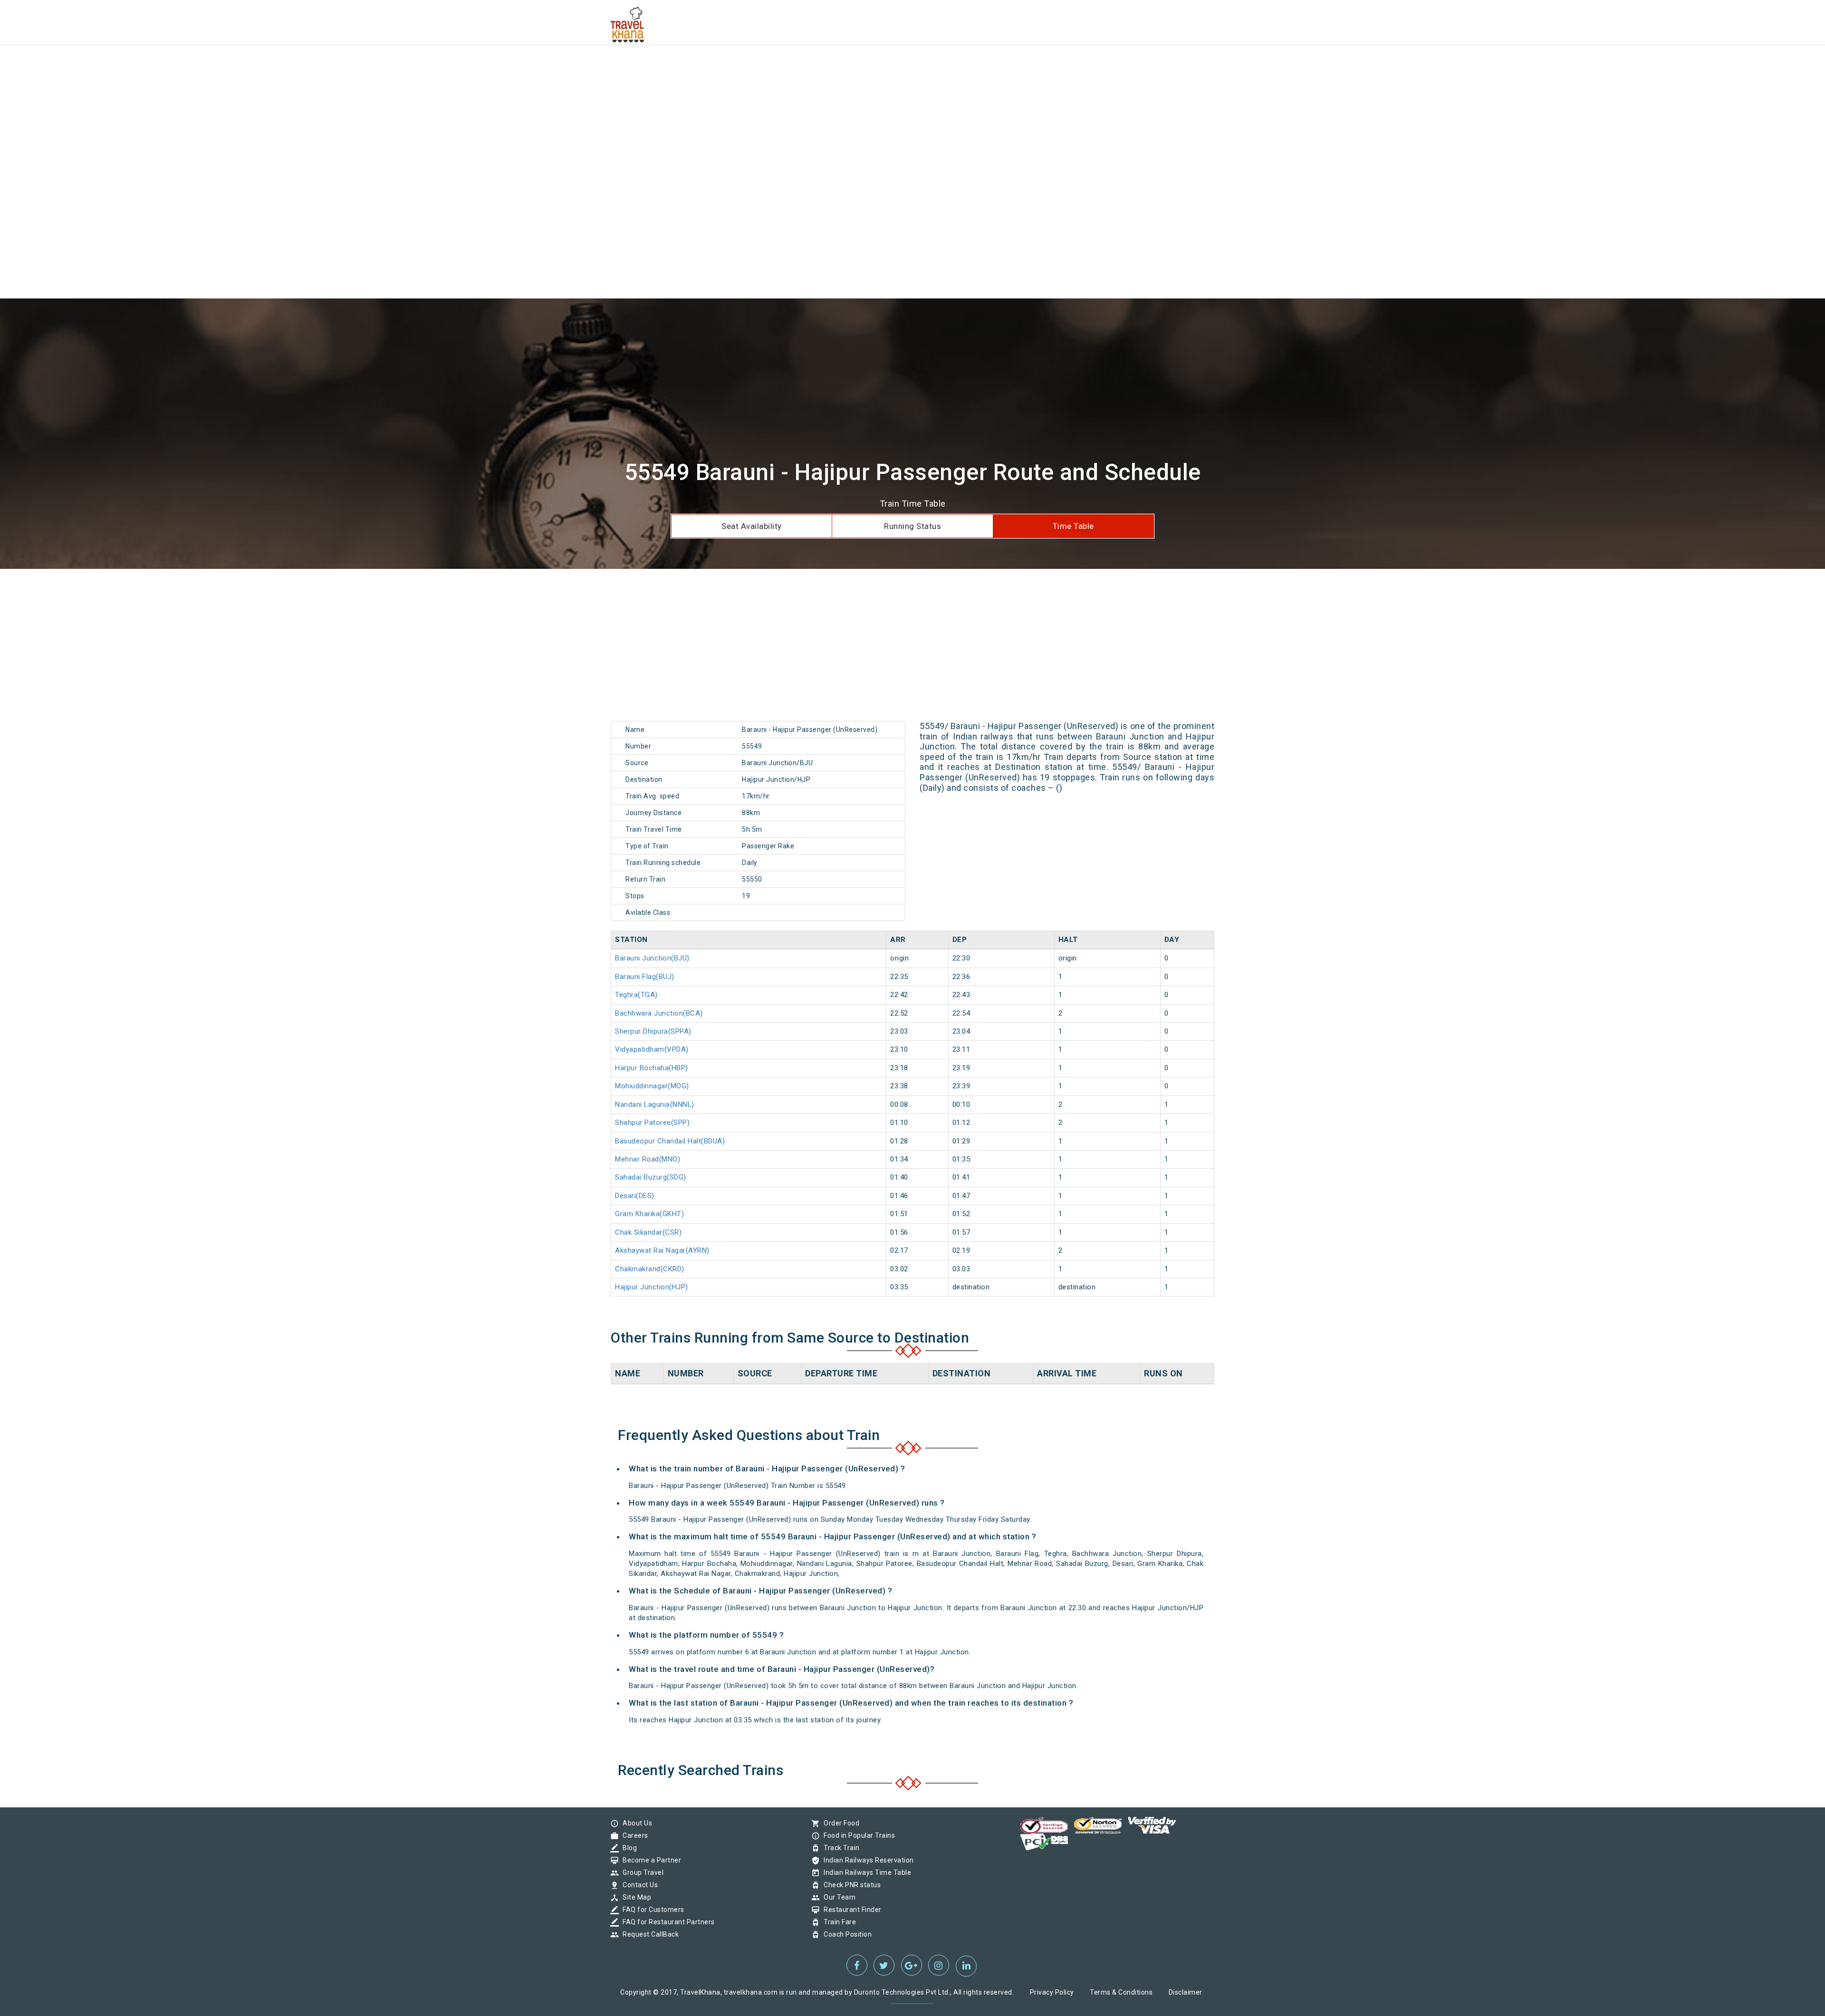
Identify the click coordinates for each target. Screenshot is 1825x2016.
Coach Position (845, 1934)
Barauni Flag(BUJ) (645, 977)
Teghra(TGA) (636, 995)
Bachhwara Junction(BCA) (659, 1013)
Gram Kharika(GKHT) (649, 1214)
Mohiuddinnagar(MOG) (652, 1086)
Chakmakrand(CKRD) (650, 1269)
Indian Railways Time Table (865, 1872)
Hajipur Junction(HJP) (652, 1287)
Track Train (839, 1848)
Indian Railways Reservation (866, 1860)
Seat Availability (752, 526)
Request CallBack (648, 1934)
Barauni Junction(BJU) (652, 958)
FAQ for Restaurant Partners (666, 1922)
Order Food (839, 1823)
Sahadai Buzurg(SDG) (651, 1177)
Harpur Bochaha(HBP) (652, 1068)
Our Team (837, 1897)
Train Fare (837, 1922)
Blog (627, 1848)
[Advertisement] (285, 67)
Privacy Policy (1052, 1992)
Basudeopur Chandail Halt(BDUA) (670, 1141)
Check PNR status (850, 1885)
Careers (633, 1835)
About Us (635, 1823)
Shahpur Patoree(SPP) (652, 1123)
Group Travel (641, 1872)
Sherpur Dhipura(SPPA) (653, 1031)
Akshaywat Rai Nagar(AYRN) (662, 1250)
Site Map (634, 1897)
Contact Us (638, 1885)
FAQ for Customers (651, 1910)
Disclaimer (1186, 1992)
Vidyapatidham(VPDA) (652, 1049)
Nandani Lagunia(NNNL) (655, 1104)
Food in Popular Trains (857, 1835)
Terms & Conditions (1121, 1992)
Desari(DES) (635, 1196)
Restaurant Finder (850, 1910)
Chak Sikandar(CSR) (648, 1232)
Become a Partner (649, 1860)
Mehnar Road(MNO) (648, 1159)
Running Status (912, 526)
